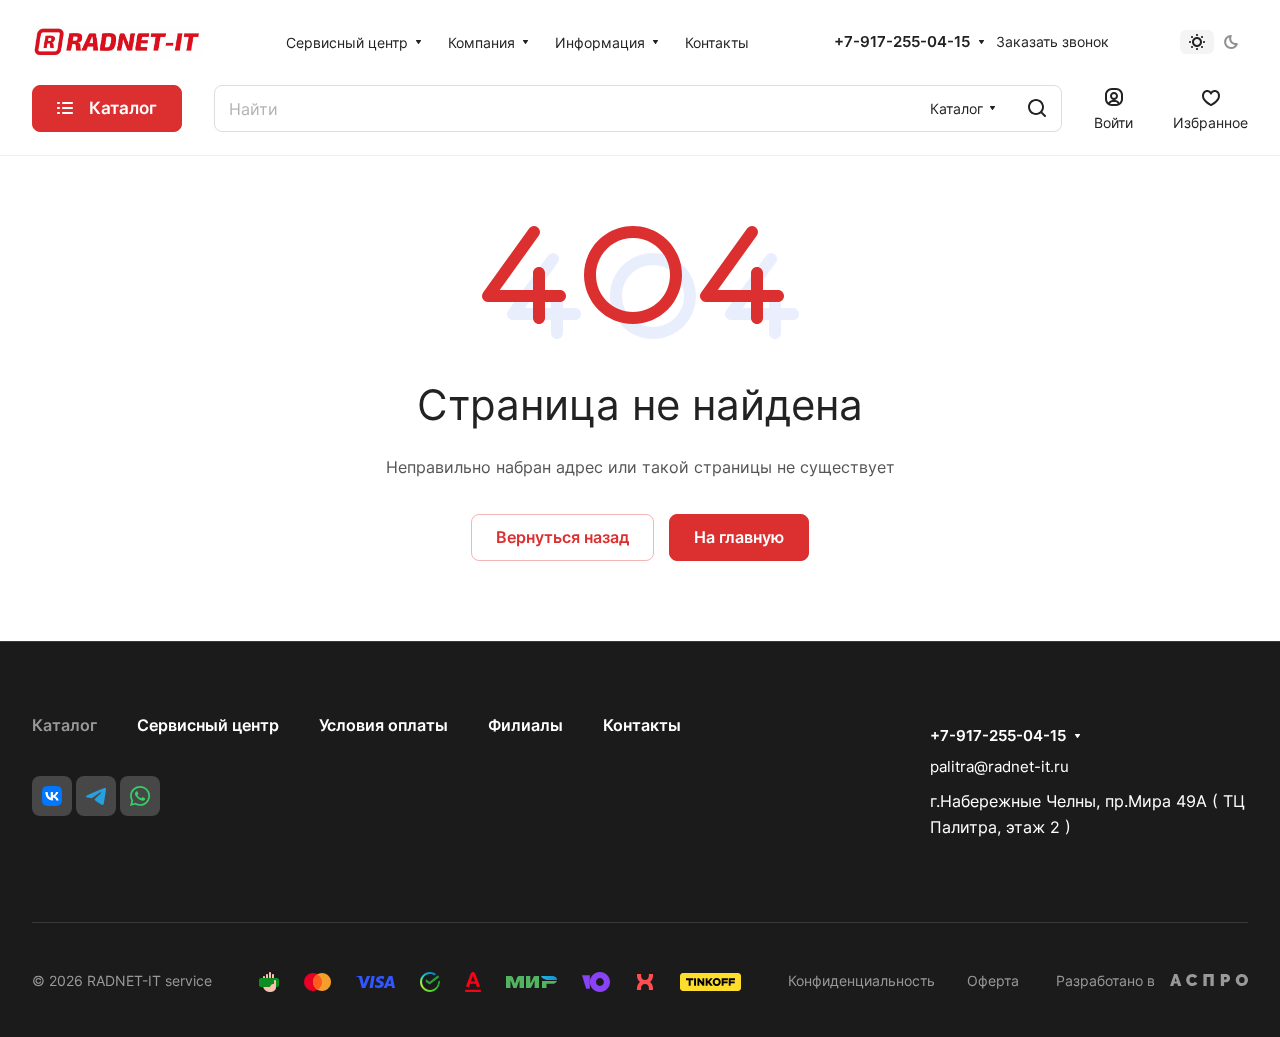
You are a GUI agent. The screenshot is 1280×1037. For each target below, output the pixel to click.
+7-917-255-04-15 (902, 42)
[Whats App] (140, 796)
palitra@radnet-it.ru (999, 766)
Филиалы (525, 725)
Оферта (993, 980)
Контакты (642, 725)
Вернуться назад (562, 537)
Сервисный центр (208, 725)
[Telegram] (96, 796)
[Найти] (1037, 108)
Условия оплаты (383, 725)
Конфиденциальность (861, 980)
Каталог (64, 725)
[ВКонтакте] (52, 796)
